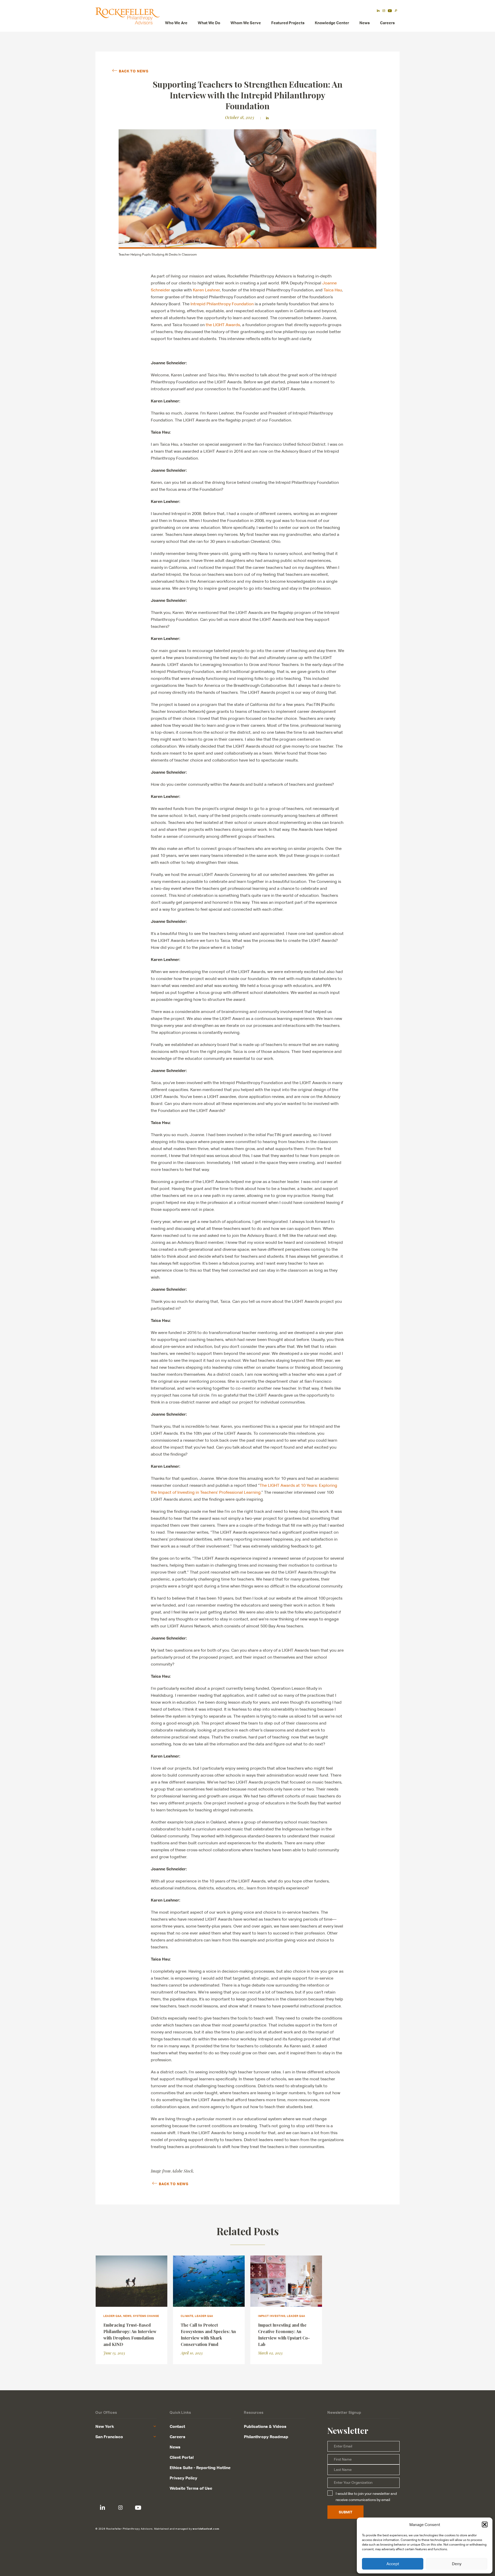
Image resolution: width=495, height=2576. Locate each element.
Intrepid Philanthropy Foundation (222, 304)
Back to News (134, 71)
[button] (485, 2524)
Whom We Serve (246, 23)
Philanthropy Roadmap (266, 2437)
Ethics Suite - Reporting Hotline (200, 2468)
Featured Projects (288, 23)
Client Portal (182, 2457)
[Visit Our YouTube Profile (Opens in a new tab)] (390, 11)
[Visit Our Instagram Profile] (120, 2508)
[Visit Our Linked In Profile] (102, 2508)
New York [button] (105, 2426)
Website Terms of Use (191, 2488)
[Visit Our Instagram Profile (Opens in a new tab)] (384, 11)
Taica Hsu (333, 290)
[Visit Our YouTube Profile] (138, 2508)
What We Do (209, 23)
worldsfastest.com (206, 2529)
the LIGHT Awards (223, 325)
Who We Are (176, 23)
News (365, 23)
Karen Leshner (206, 290)
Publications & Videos (265, 2426)
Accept (393, 2564)
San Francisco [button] (109, 2437)
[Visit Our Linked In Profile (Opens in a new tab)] (378, 11)
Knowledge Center (332, 23)
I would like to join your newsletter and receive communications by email (366, 2497)
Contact (177, 2426)
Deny (457, 2564)
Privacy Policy (183, 2478)
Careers (387, 23)
